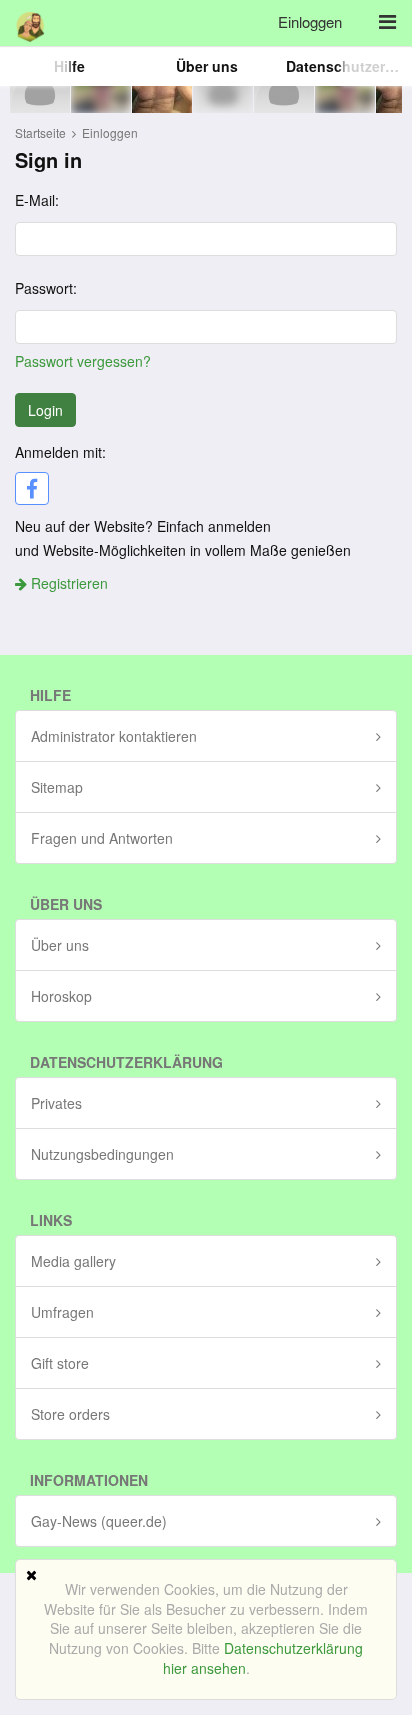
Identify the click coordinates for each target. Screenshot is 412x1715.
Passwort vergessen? (83, 361)
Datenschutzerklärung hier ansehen (263, 1658)
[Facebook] (32, 488)
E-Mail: (37, 200)
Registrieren (67, 583)
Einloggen (310, 21)
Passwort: (46, 288)
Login (45, 410)
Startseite (40, 132)
